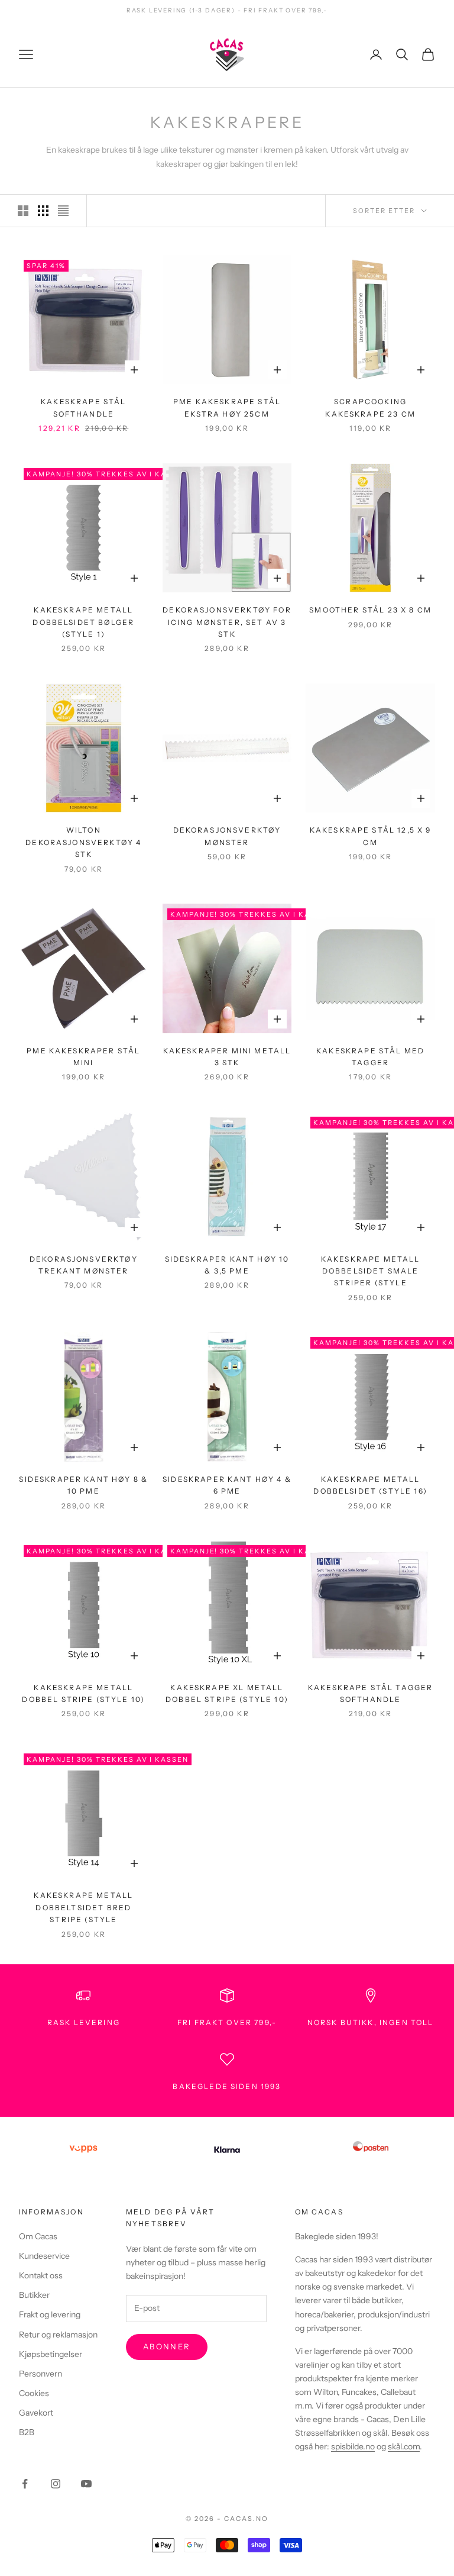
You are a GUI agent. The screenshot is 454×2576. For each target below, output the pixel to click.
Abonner (167, 2346)
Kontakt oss (41, 2275)
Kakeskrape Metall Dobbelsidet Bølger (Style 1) (83, 622)
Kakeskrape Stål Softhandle (83, 407)
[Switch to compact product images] (63, 211)
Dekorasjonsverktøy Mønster (227, 836)
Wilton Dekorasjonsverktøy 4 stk (83, 842)
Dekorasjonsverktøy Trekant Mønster (84, 1265)
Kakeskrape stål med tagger (370, 1057)
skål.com (404, 2446)
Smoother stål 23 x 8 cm (370, 610)
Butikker (34, 2295)
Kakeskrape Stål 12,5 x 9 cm (371, 836)
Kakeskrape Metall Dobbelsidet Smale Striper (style (371, 1271)
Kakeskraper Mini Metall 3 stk (227, 1057)
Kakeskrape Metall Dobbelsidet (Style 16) (370, 1485)
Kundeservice (44, 2256)
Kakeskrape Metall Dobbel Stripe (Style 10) (83, 1693)
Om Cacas (38, 2236)
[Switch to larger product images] (23, 211)
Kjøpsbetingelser (51, 2354)
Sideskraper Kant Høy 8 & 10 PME (83, 1485)
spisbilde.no (353, 2446)
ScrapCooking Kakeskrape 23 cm (370, 407)
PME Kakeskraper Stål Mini (83, 1057)
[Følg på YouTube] (86, 2484)
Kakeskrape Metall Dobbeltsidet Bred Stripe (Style (83, 1907)
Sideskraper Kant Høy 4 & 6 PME (227, 1485)
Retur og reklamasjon (58, 2335)
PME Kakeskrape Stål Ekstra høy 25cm (227, 407)
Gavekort (36, 2413)
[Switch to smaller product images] (43, 211)
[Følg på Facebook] (25, 2484)
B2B (27, 2432)
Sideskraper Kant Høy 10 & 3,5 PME (227, 1265)
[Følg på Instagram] (56, 2484)
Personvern (40, 2374)
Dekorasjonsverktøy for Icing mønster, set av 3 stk (227, 622)
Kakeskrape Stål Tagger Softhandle (371, 1693)
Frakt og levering (50, 2314)
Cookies (34, 2393)
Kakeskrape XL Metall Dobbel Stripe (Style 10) (227, 1693)
